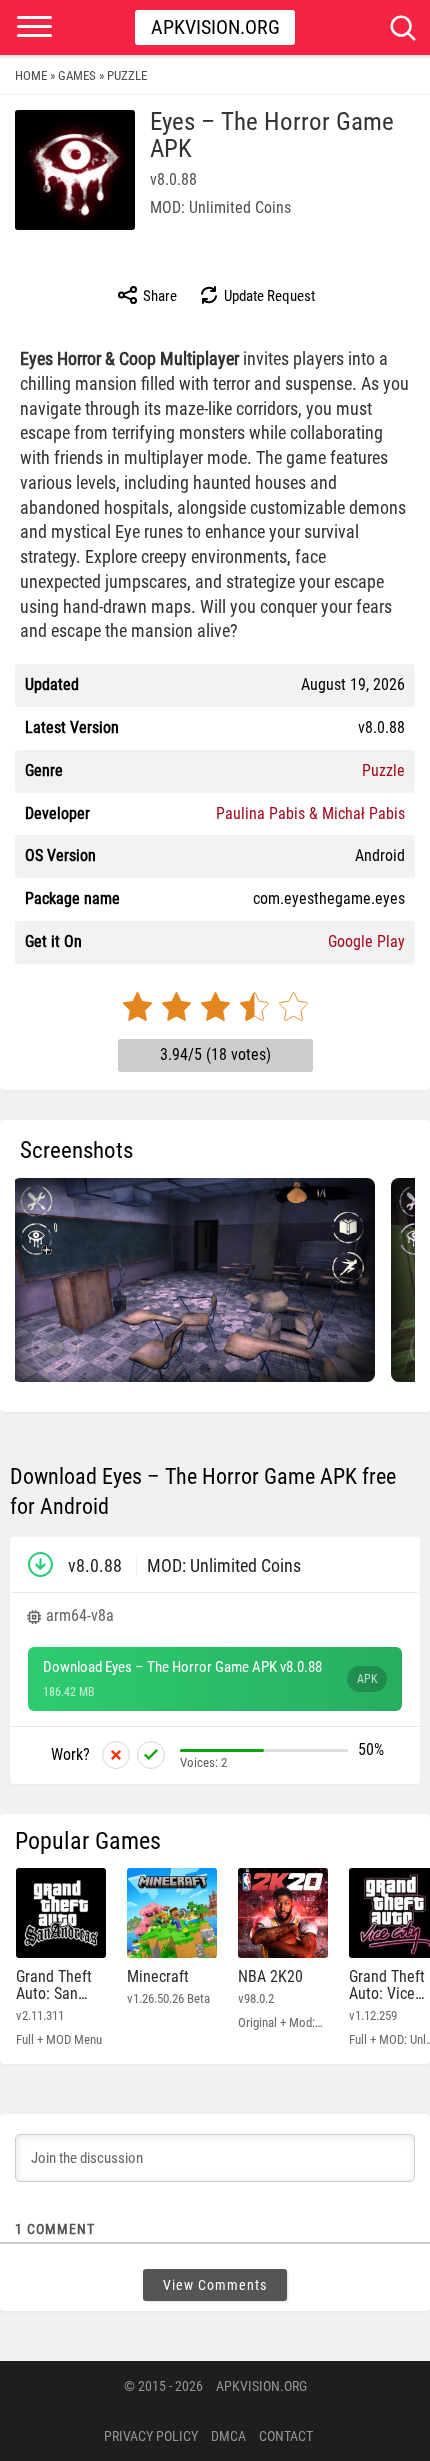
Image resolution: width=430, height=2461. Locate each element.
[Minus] (116, 1755)
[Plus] (151, 1755)
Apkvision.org (215, 27)
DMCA (228, 2436)
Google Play (366, 941)
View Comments (215, 2285)
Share (158, 296)
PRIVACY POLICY (151, 2436)
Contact (286, 2436)
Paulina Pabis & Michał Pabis (310, 813)
